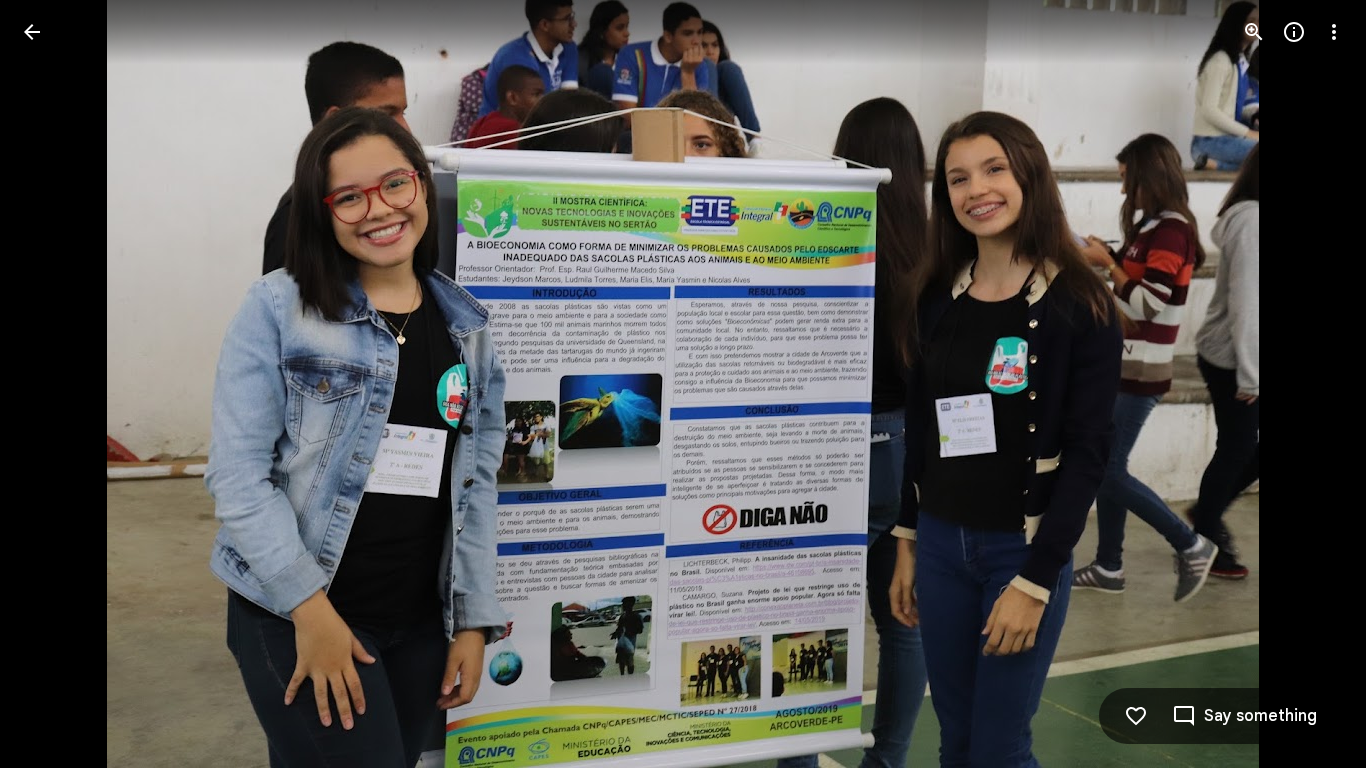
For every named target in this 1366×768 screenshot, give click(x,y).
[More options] (1334, 32)
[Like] (1136, 716)
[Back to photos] (32, 32)
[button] (56, 384)
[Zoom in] (1254, 32)
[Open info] (1294, 32)
